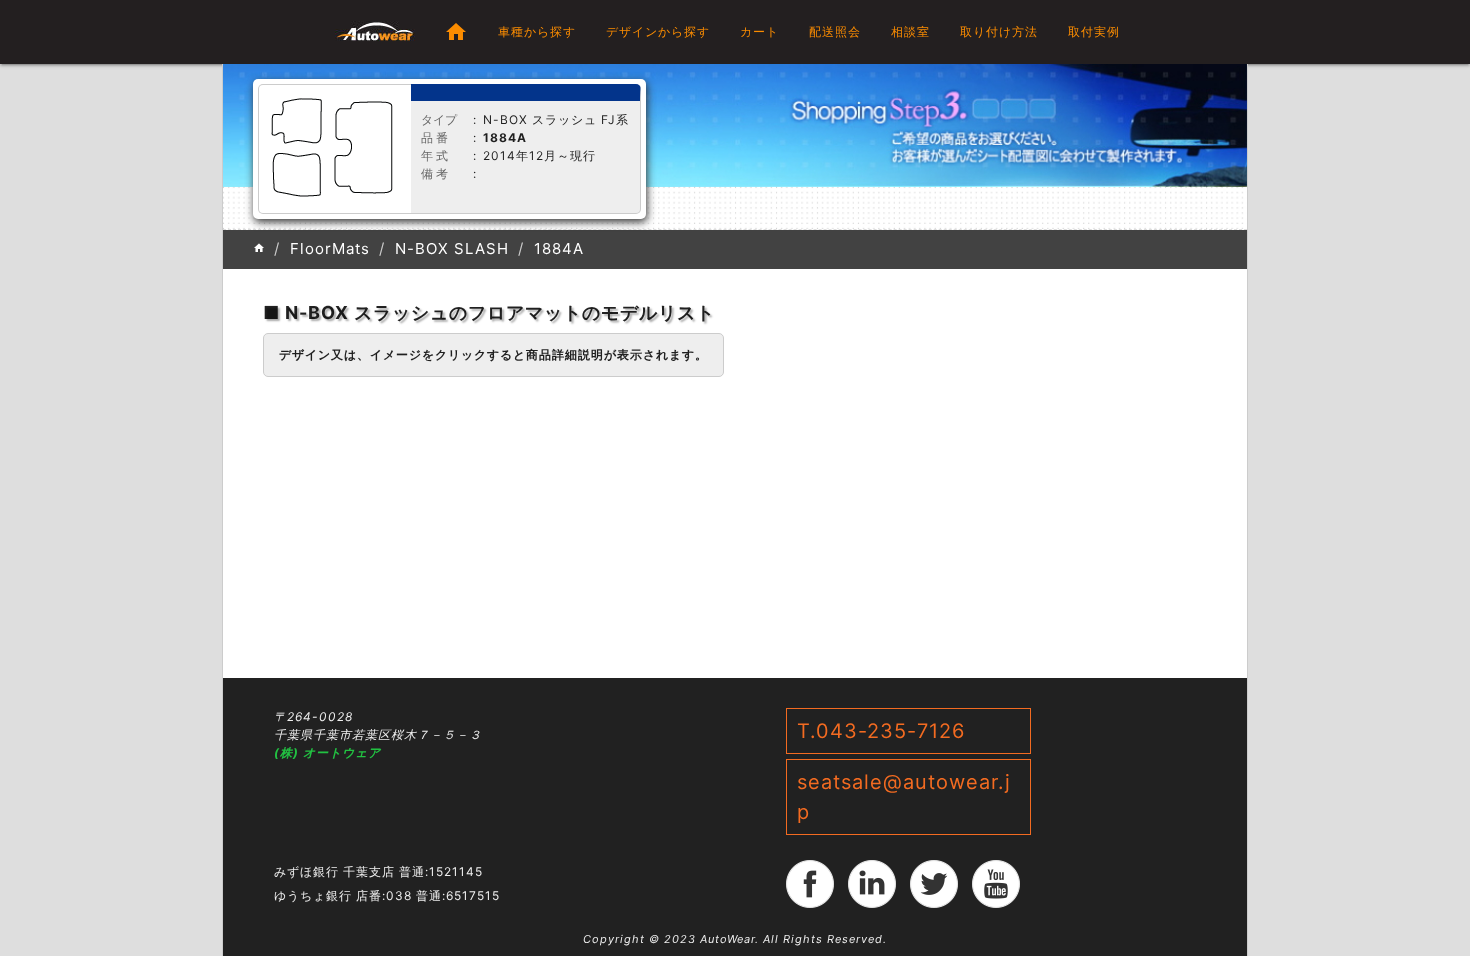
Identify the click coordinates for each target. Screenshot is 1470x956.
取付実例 (1094, 31)
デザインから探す (658, 31)
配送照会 (835, 31)
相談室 (910, 31)
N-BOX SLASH (452, 248)
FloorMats (330, 248)
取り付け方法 (999, 31)
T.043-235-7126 (881, 731)
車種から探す (537, 31)
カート (759, 31)
